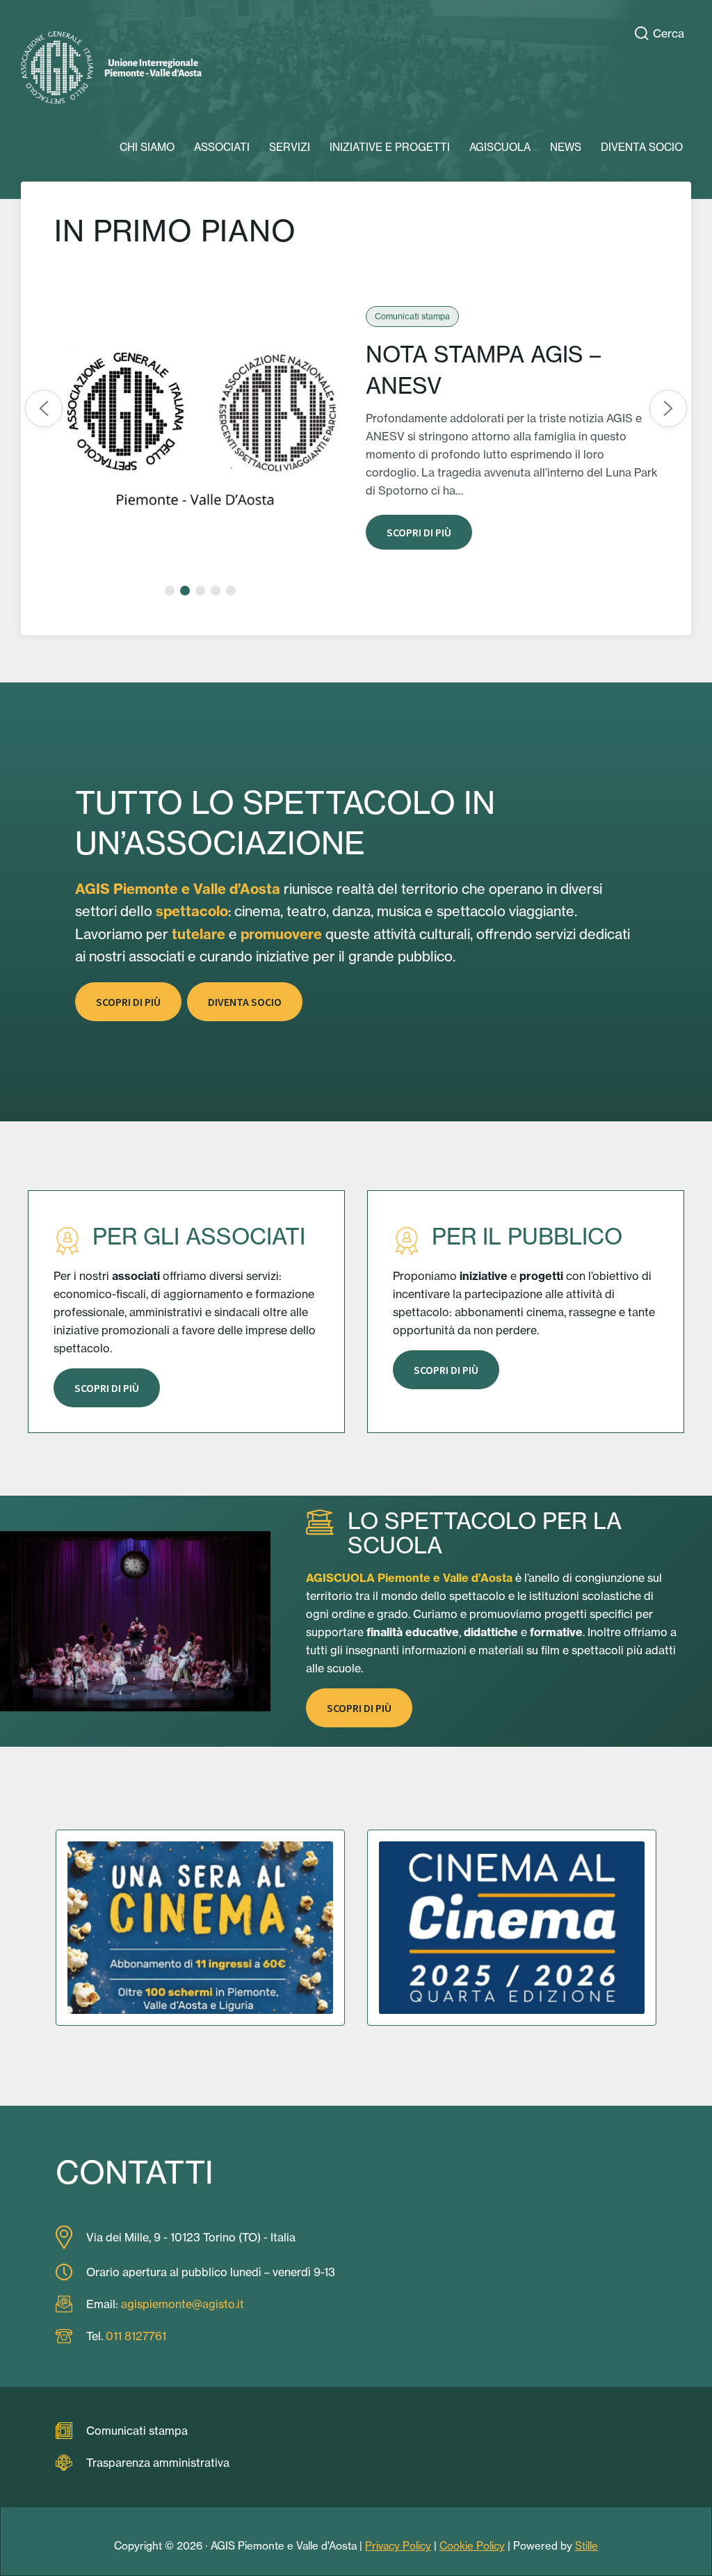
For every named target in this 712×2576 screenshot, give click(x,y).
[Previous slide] (44, 408)
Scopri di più (419, 532)
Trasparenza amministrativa (158, 2463)
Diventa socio (245, 1002)
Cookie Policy (472, 2546)
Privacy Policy (398, 2546)
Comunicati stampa (137, 2431)
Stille (586, 2546)
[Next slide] (668, 408)
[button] (170, 591)
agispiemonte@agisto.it (183, 2304)
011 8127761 (136, 2336)
